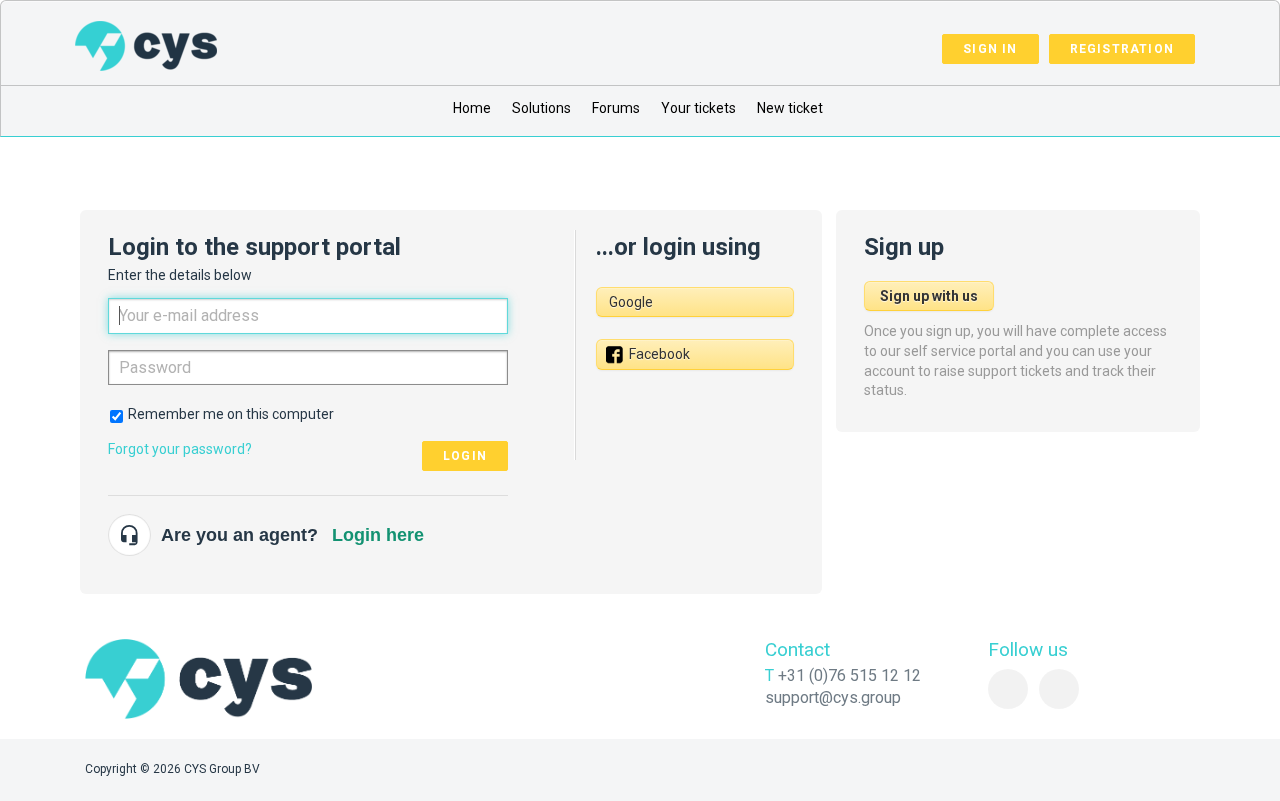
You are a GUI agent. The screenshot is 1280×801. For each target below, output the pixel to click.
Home (472, 108)
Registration (1122, 49)
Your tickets (698, 108)
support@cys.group (833, 697)
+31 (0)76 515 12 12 (849, 675)
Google (631, 302)
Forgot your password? (180, 449)
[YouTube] (1059, 689)
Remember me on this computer (231, 414)
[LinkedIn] (1008, 689)
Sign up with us (929, 296)
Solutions (541, 108)
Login (465, 456)
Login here (378, 535)
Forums (616, 108)
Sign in (990, 49)
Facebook (659, 354)
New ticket (790, 108)
